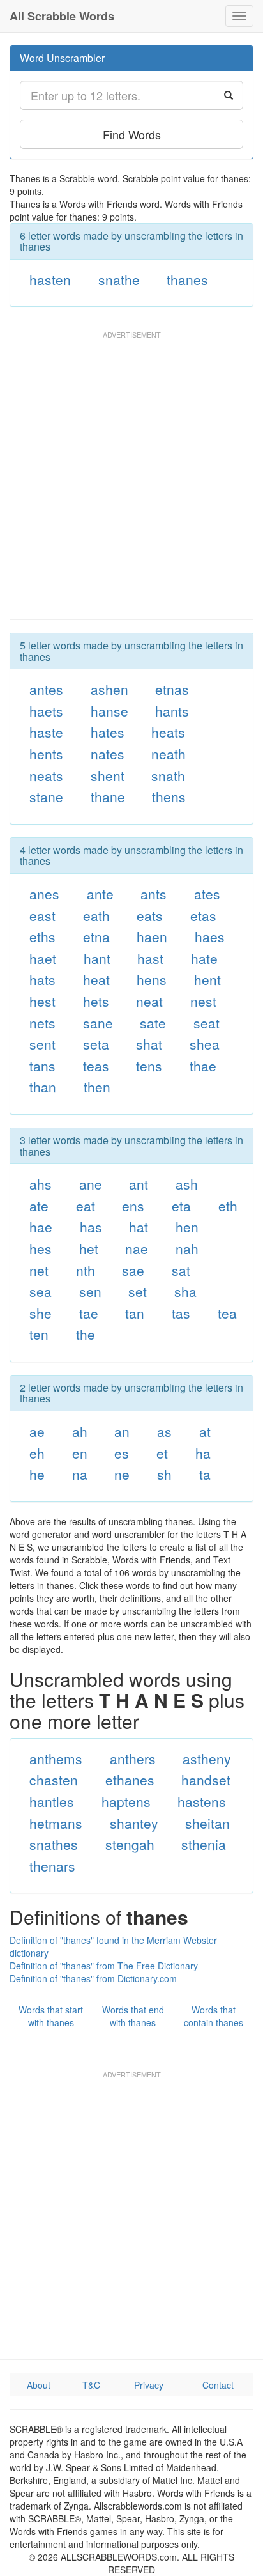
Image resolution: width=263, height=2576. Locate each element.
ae (37, 1431)
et (162, 1453)
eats (150, 915)
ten (39, 1334)
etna (96, 936)
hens (152, 979)
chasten (54, 1780)
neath (169, 754)
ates (207, 894)
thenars (52, 1866)
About (39, 2385)
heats (168, 732)
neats (46, 775)
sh (164, 1474)
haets (46, 711)
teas (96, 1066)
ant (139, 1184)
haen (152, 936)
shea (205, 1044)
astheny (207, 1758)
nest (203, 1001)
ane (91, 1184)
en (80, 1453)
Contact (218, 2385)
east (42, 915)
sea (41, 1291)
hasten (50, 279)
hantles (52, 1801)
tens (149, 1066)
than (43, 1087)
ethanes (130, 1780)
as (164, 1431)
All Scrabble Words (62, 16)
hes (41, 1248)
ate (39, 1206)
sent (42, 1044)
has (91, 1227)
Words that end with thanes (133, 2016)
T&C (91, 2385)
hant (97, 958)
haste (46, 732)
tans (42, 1066)
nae (137, 1248)
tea (227, 1313)
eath (96, 915)
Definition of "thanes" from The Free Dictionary (104, 1966)
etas (203, 915)
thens (169, 796)
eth (228, 1206)
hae (41, 1227)
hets (96, 1001)
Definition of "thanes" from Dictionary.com (93, 1978)
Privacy (149, 2385)
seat (207, 1023)
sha (185, 1291)
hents (46, 754)
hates (108, 732)
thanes (187, 279)
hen (187, 1227)
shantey (134, 1823)
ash (187, 1184)
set (138, 1291)
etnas (172, 689)
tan (135, 1313)
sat (181, 1270)
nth (86, 1270)
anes (44, 894)
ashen (109, 689)
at (205, 1431)
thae (203, 1066)
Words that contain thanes (214, 2016)
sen (90, 1291)
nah (187, 1248)
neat (149, 1001)
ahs (41, 1184)
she (41, 1313)
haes (210, 936)
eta (181, 1206)
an (122, 1431)
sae (133, 1270)
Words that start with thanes (51, 2016)
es (122, 1453)
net (39, 1270)
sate (153, 1023)
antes (46, 689)
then (97, 1087)
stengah (130, 1844)
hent (207, 979)
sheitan (207, 1823)
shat (149, 1044)
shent (108, 775)
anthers (133, 1758)
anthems (56, 1758)
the (86, 1334)
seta (96, 1044)
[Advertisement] (131, 481)
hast (150, 958)
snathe (119, 279)
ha (203, 1453)
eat (86, 1206)
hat (139, 1227)
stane (46, 796)
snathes (54, 1844)
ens (133, 1206)
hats (42, 979)
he (37, 1474)
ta (205, 1474)
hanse (109, 711)
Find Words (132, 134)
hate (204, 958)
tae (89, 1313)
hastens (202, 1801)
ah (80, 1431)
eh (37, 1453)
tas (181, 1313)
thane (108, 796)
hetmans (56, 1823)
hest (42, 1001)
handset (206, 1780)
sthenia (204, 1844)
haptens (126, 1801)
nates (108, 754)
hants (172, 711)
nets (42, 1023)
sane (98, 1023)
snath (168, 775)
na (80, 1474)
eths (42, 936)
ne (122, 1474)
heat (96, 979)
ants (154, 894)
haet (43, 958)
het (89, 1248)
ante (100, 894)
